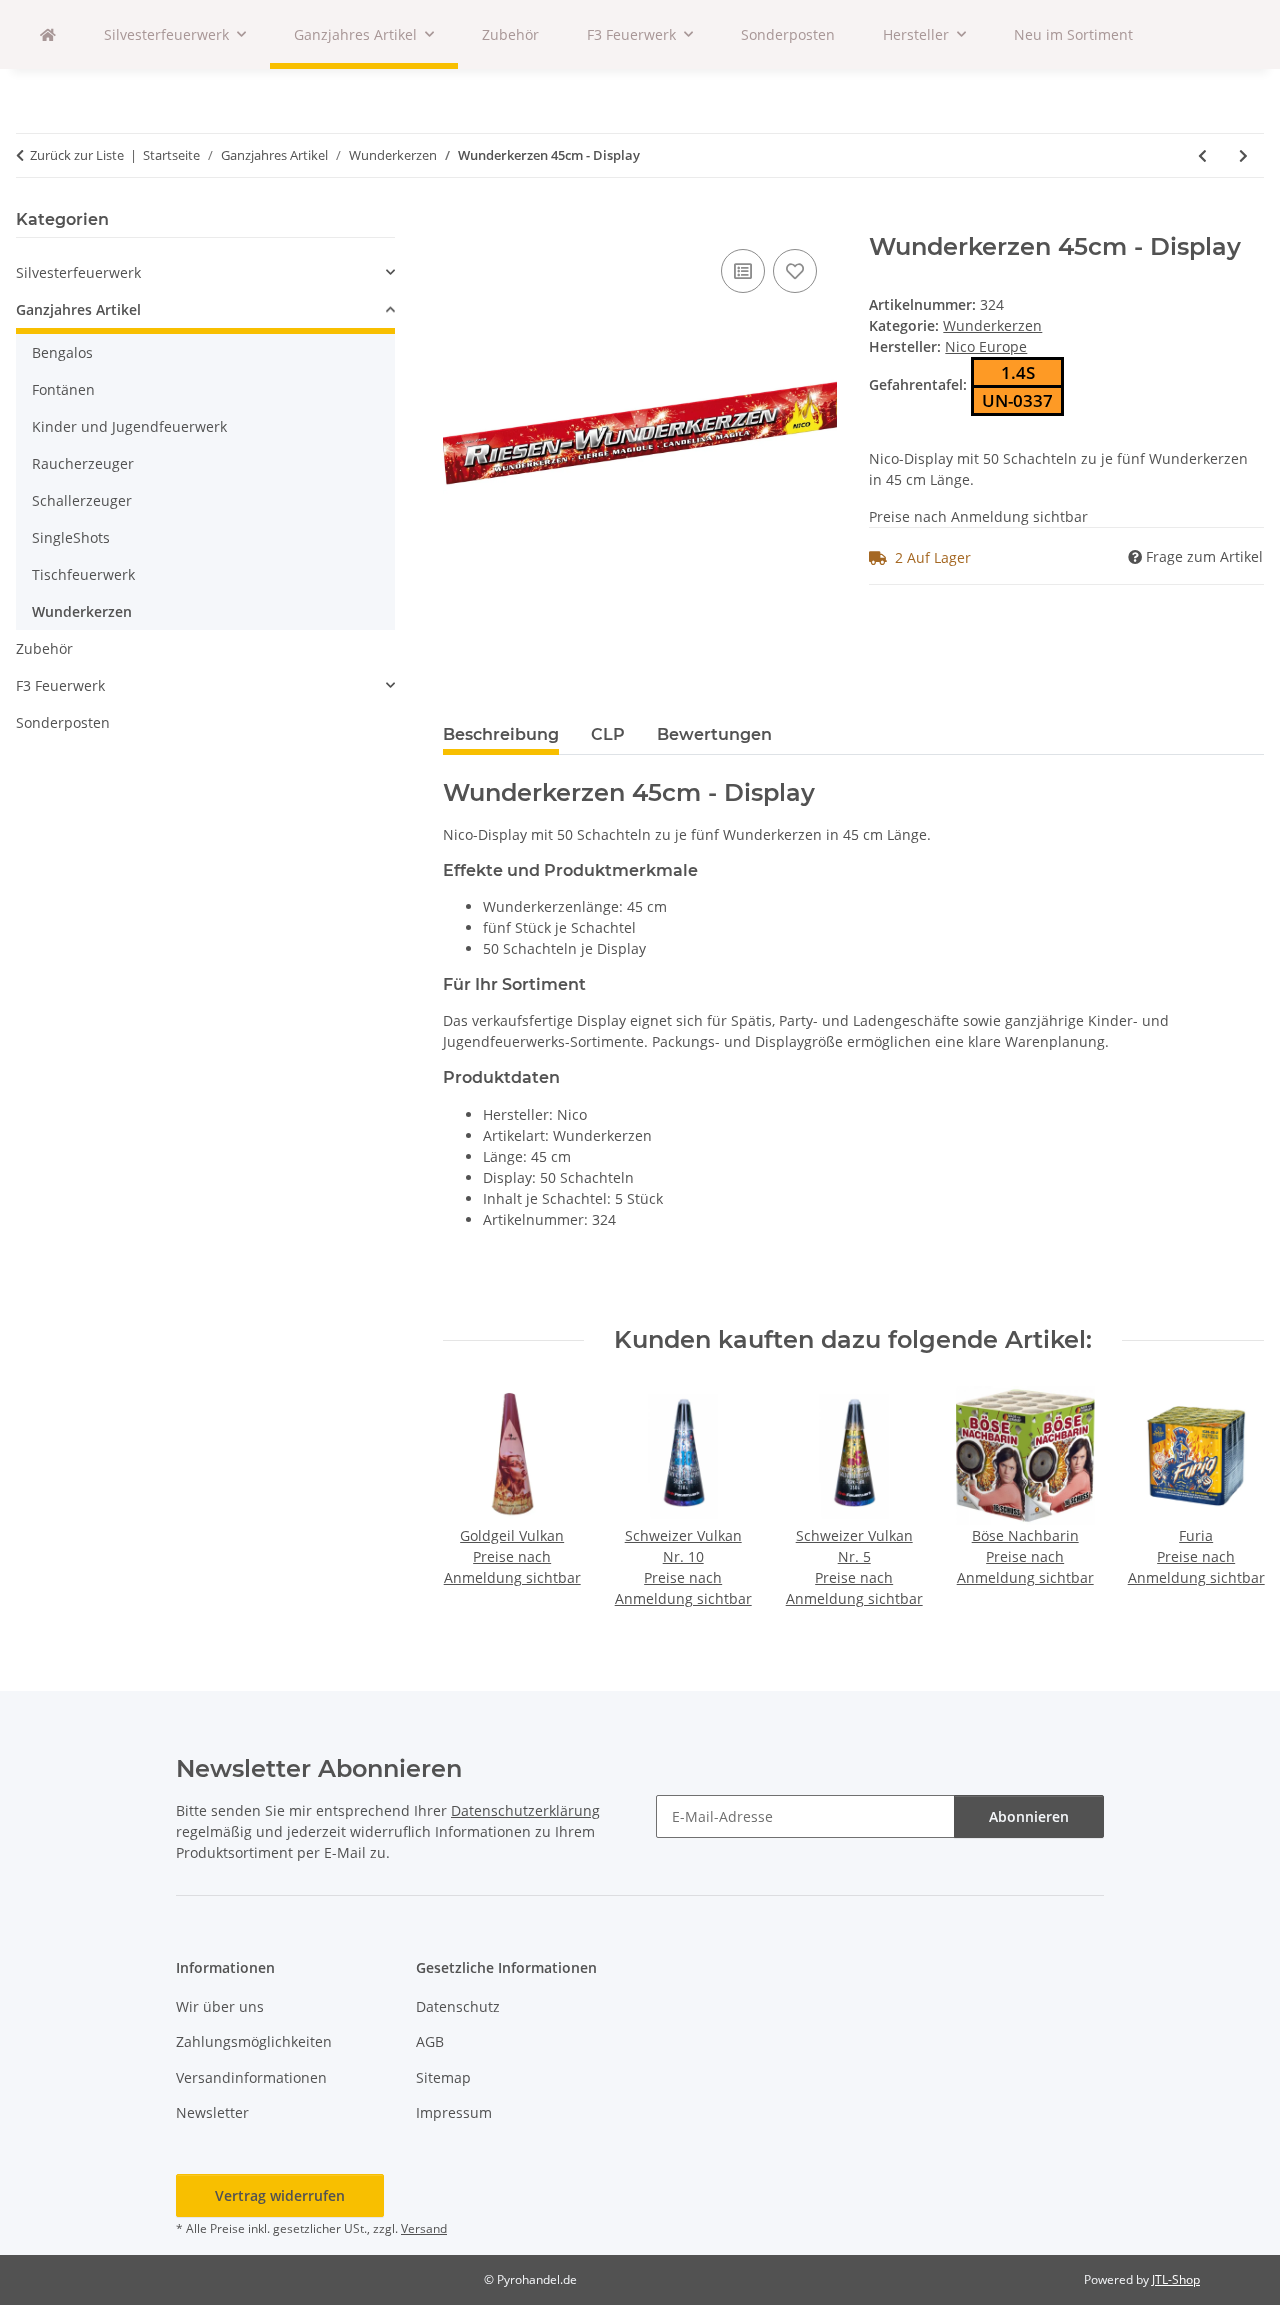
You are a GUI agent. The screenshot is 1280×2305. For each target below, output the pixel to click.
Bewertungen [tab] (714, 734)
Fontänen (63, 389)
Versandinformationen (251, 2077)
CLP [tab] (608, 734)
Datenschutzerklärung (525, 1810)
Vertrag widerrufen (280, 2195)
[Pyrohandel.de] (48, 34)
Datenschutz (458, 2006)
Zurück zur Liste (77, 155)
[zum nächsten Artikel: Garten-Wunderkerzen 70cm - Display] (1243, 155)
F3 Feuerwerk (60, 685)
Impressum (454, 2112)
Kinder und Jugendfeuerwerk (129, 426)
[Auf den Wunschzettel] (795, 271)
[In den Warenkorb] (459, 222)
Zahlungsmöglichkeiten (254, 2041)
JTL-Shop (1176, 2279)
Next (1231, 1498)
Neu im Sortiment (1073, 34)
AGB (430, 2041)
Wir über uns (220, 2006)
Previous (475, 1498)
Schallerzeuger (82, 500)
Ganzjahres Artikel (78, 309)
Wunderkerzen (992, 325)
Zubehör (44, 648)
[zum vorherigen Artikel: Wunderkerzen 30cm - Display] (1202, 155)
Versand (424, 2228)
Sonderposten (63, 722)
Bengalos (62, 352)
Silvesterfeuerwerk (78, 272)
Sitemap (443, 2077)
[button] (205, 272)
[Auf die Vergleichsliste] (743, 271)
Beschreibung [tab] (501, 734)
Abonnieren (1029, 1816)
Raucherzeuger (83, 463)
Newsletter (212, 2112)
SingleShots (71, 537)
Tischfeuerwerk (83, 574)
